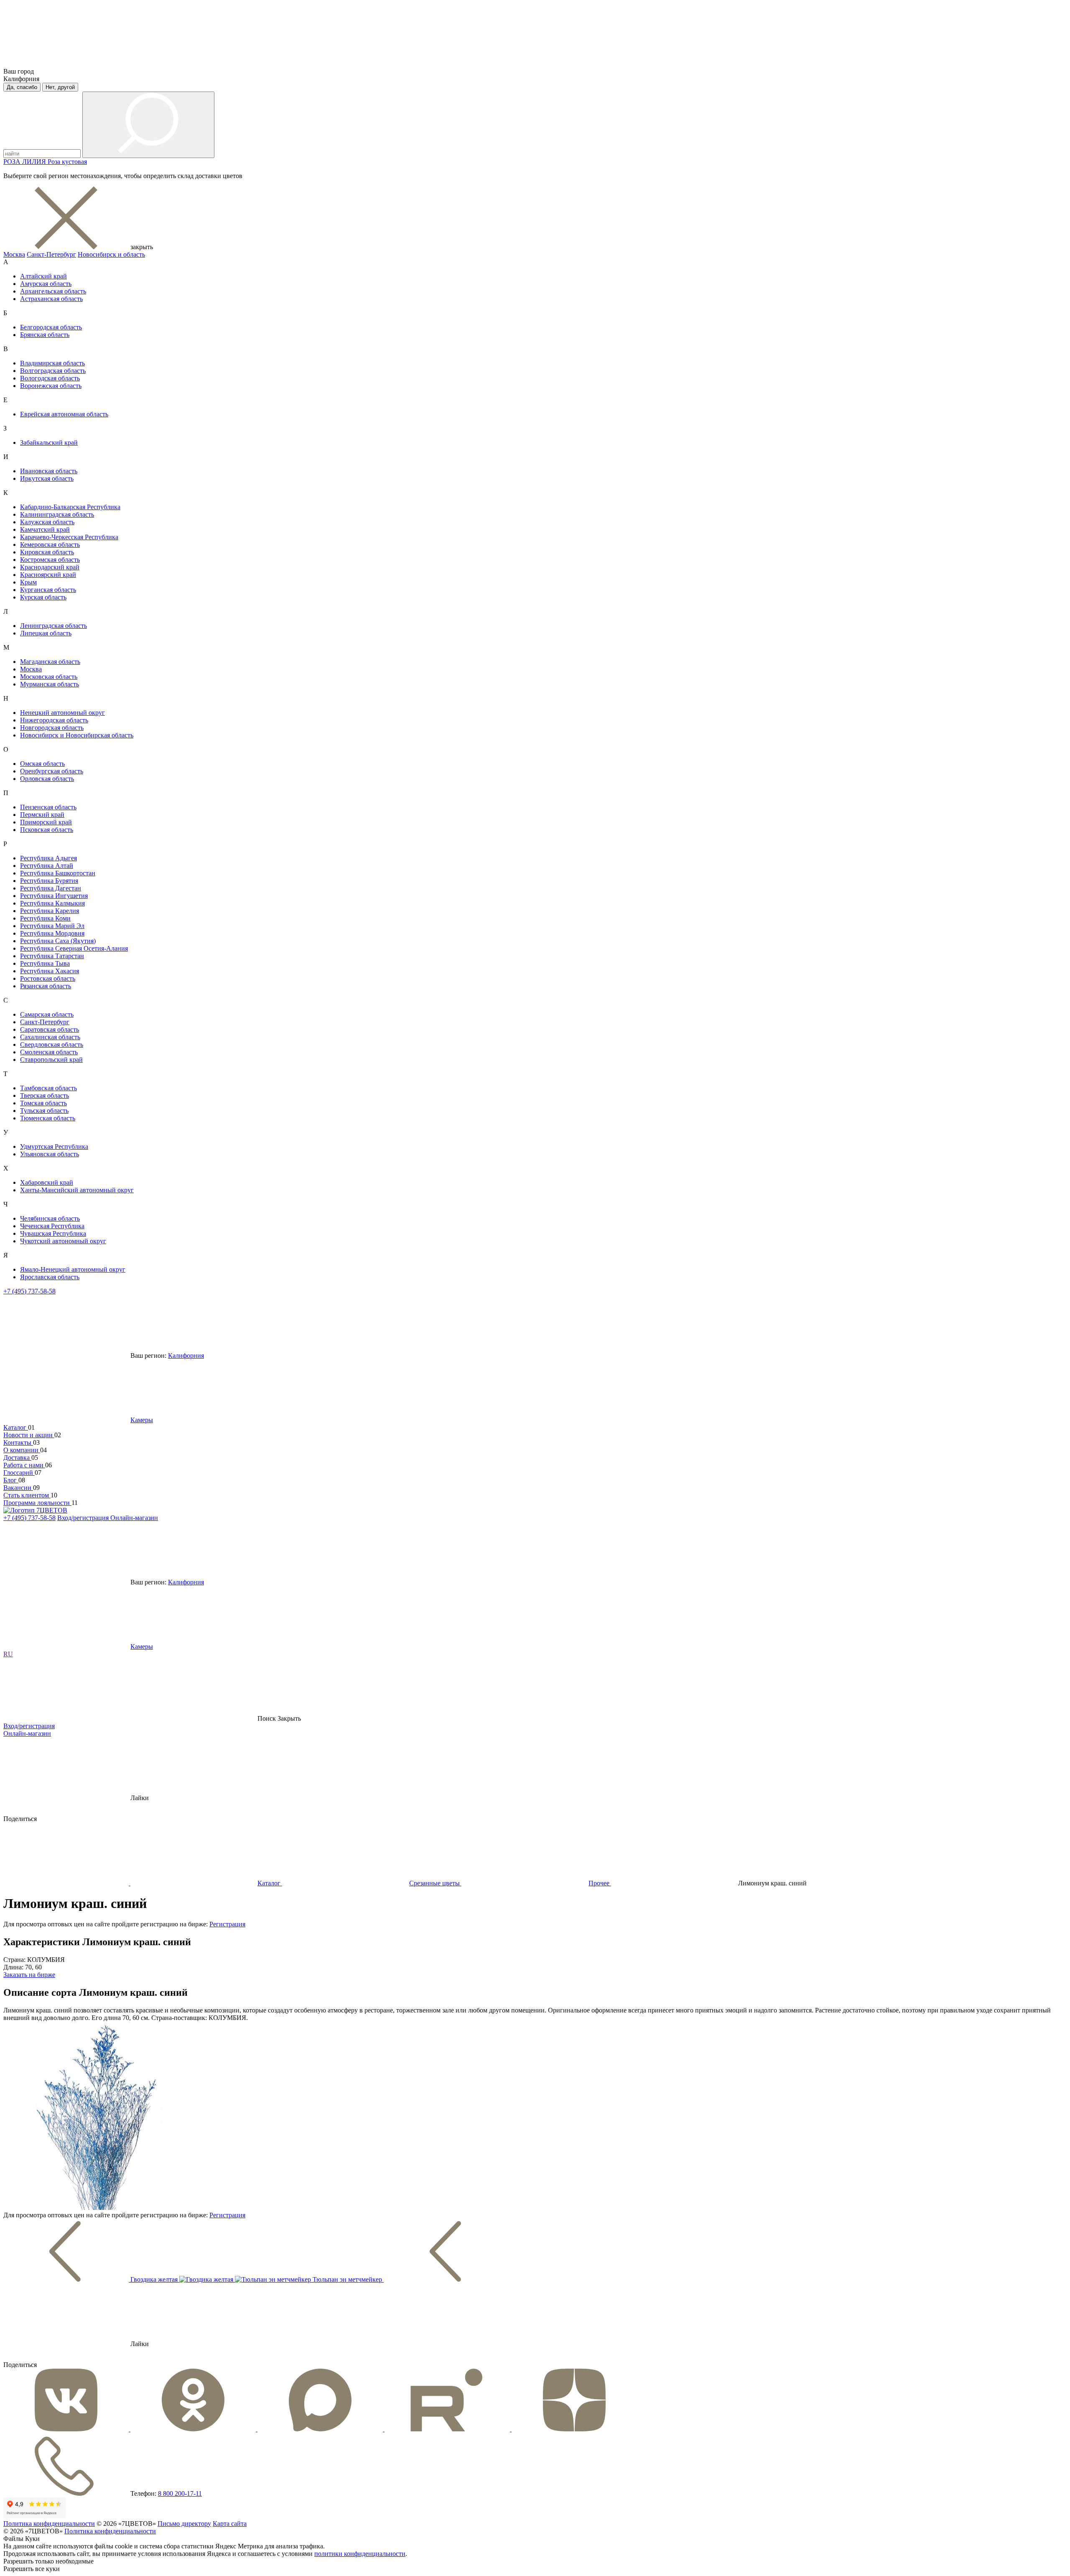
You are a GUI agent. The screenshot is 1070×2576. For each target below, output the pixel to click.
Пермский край (42, 815)
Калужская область (47, 522)
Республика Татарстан (52, 956)
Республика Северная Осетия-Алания (74, 948)
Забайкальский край (49, 443)
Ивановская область (49, 471)
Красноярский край (48, 575)
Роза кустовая (67, 162)
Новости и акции (29, 1435)
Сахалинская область (50, 1037)
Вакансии (18, 1488)
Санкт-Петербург (51, 254)
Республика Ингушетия (54, 896)
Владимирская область (52, 363)
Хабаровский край (47, 1182)
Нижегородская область (54, 720)
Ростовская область (48, 978)
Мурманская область (50, 684)
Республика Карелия (50, 911)
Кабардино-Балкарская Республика (70, 507)
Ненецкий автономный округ (62, 713)
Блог (11, 1480)
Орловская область (47, 779)
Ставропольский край (51, 1060)
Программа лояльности (37, 1503)
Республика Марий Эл (52, 926)
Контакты (18, 1442)
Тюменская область (48, 1118)
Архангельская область (53, 291)
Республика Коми (45, 918)
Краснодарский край (50, 567)
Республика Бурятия (49, 881)
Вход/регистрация (84, 1518)
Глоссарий (19, 1473)
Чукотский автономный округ (63, 1241)
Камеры (142, 1420)
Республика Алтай (47, 866)
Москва (14, 254)
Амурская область (46, 284)
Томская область (43, 1103)
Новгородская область (52, 728)
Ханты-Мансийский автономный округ (77, 1190)
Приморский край (46, 822)
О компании (22, 1450)
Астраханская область (51, 299)
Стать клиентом (27, 1495)
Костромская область (50, 560)
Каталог (16, 1427)
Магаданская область (50, 662)
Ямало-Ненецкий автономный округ (73, 1269)
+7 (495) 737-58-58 (29, 1291)
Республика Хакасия (50, 971)
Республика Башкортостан (58, 873)
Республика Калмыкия (52, 903)
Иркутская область (47, 478)
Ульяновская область (50, 1154)
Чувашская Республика (53, 1233)
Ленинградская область (53, 626)
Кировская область (47, 552)
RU (8, 1654)
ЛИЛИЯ (35, 162)
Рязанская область (46, 986)
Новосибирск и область (111, 254)
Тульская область (44, 1111)
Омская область (42, 764)
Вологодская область (50, 378)
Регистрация (227, 1924)
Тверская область (45, 1095)
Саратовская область (50, 1029)
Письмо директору (184, 2524)
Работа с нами (24, 1465)
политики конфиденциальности (360, 2554)
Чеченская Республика (52, 1226)
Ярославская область (50, 1277)
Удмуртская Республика (54, 1146)
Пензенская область (48, 807)
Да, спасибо (22, 87)
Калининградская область (57, 514)
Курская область (43, 597)
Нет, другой (60, 87)
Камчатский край (45, 529)
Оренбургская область (52, 771)
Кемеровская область (50, 545)
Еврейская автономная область (64, 414)
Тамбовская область (48, 1088)
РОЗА (13, 162)
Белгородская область (51, 327)
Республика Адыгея (48, 858)
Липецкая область (46, 633)
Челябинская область (50, 1218)
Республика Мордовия (52, 933)
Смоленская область (49, 1052)
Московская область (49, 677)
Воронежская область (51, 386)
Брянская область (45, 335)
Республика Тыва (45, 963)
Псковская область (47, 830)
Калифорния (186, 1356)
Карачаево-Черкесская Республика (69, 537)
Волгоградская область (53, 371)
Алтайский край (43, 276)
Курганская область (48, 590)
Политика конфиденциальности (49, 2524)
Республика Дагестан (51, 888)
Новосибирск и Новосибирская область (77, 735)
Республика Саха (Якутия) (58, 941)
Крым (28, 582)
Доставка (17, 1458)
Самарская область (47, 1014)
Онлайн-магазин (134, 1518)
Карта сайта (230, 2524)
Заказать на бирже (29, 1975)
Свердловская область (52, 1044)
